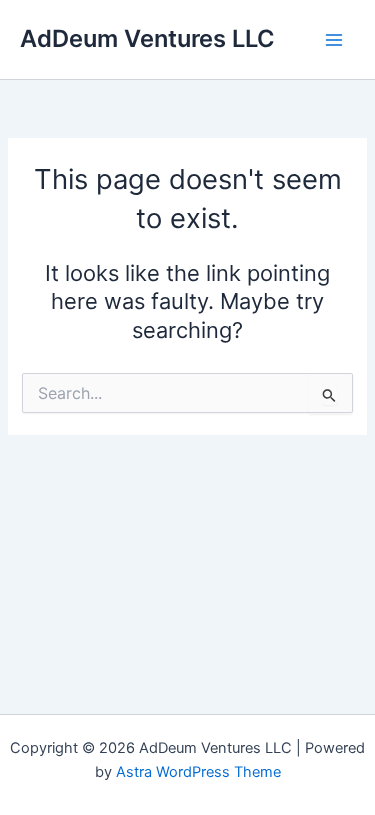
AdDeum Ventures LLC (147, 38)
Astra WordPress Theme (198, 772)
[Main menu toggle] (334, 40)
